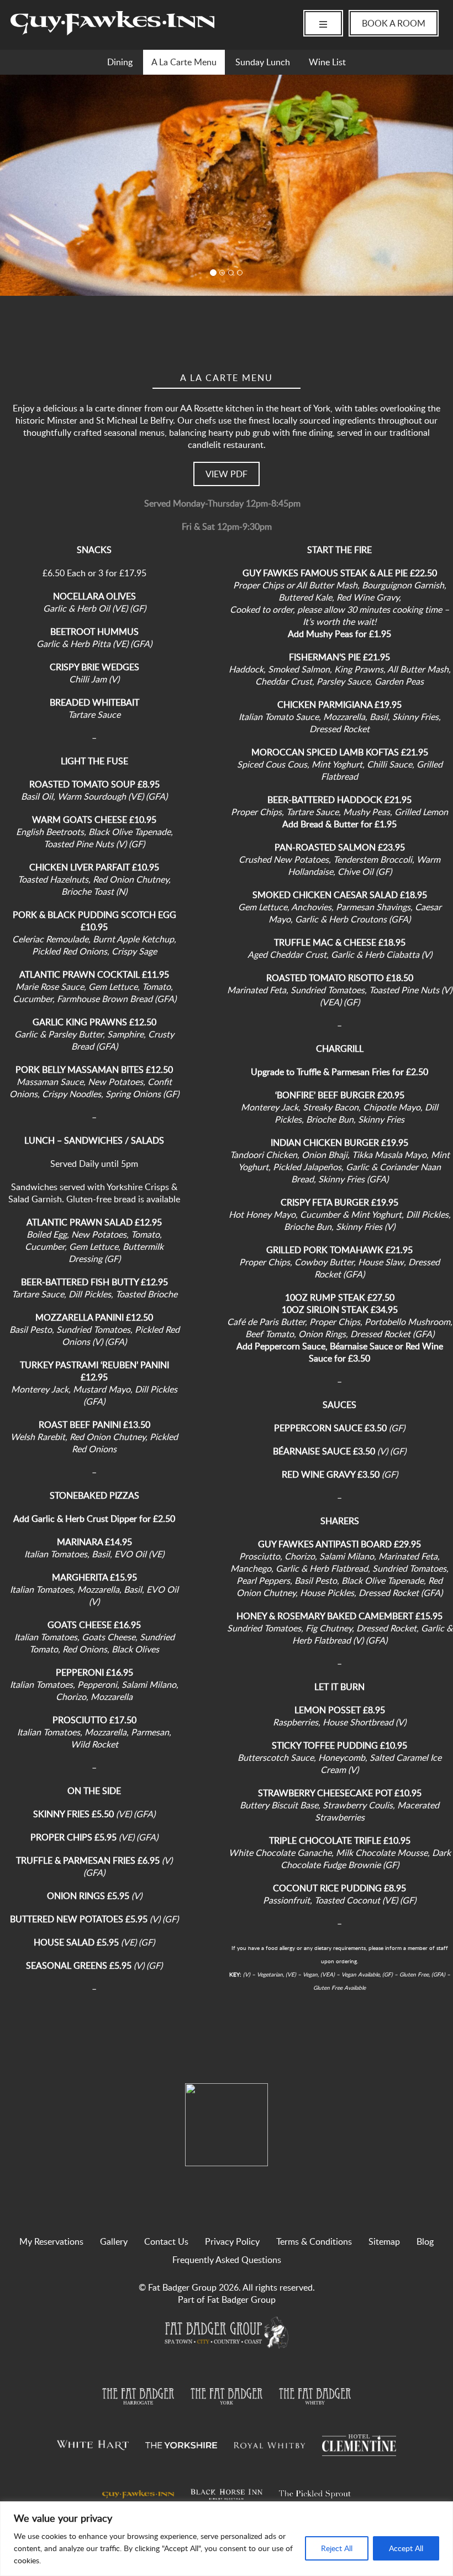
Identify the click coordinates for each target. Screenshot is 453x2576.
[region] (227, 2539)
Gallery (114, 2241)
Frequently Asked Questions (227, 2260)
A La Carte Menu (184, 62)
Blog (425, 2241)
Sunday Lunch (263, 62)
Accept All (406, 2548)
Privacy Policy (232, 2241)
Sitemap (384, 2241)
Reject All (337, 2548)
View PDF (227, 474)
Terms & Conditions (314, 2241)
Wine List (327, 62)
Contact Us (166, 2241)
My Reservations (51, 2241)
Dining (120, 62)
